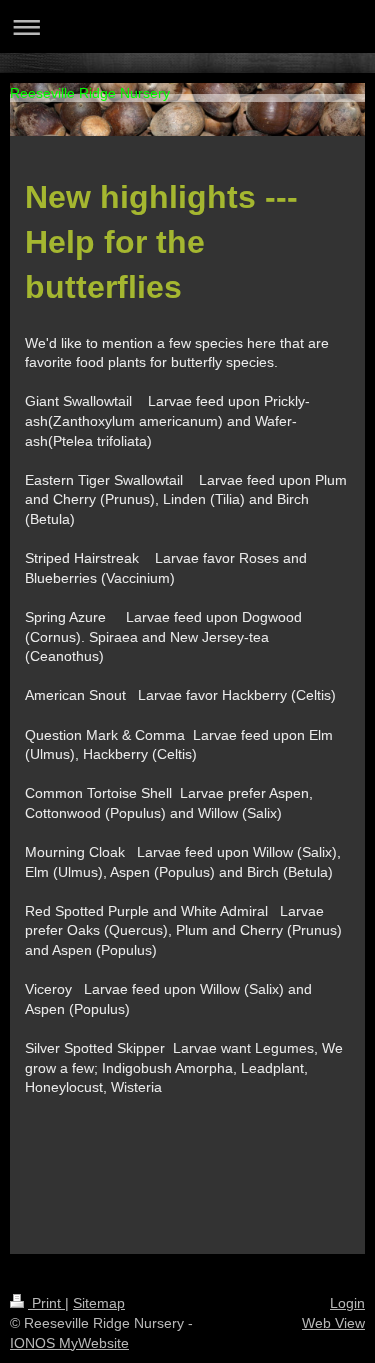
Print (46, 1303)
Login (347, 1303)
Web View (333, 1323)
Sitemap (99, 1303)
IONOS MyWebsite (69, 1343)
